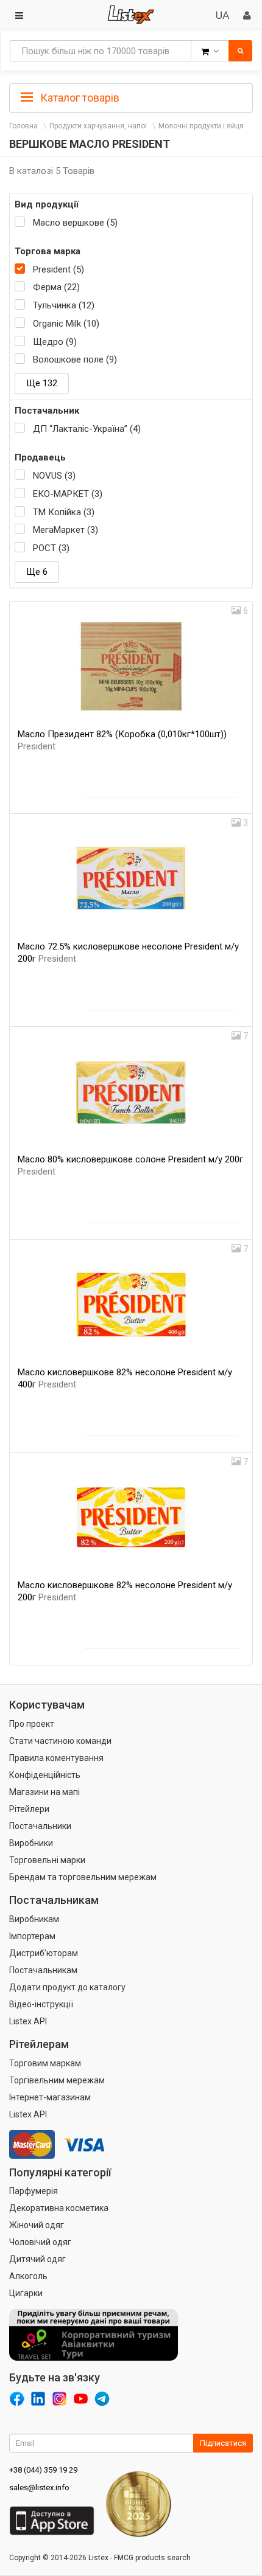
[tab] (131, 97)
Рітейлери (29, 1809)
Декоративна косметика (59, 2208)
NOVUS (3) (54, 476)
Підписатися (223, 2443)
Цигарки (26, 2293)
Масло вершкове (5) (75, 223)
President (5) (58, 269)
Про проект (32, 1724)
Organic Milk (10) (66, 324)
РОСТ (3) (51, 548)
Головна (23, 126)
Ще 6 (37, 572)
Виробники (31, 1843)
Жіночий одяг (37, 2225)
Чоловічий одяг (40, 2242)
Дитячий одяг (37, 2259)
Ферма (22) (56, 287)
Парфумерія (34, 2191)
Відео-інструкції (41, 2004)
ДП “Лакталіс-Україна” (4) (87, 429)
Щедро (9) (55, 342)
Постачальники (40, 1826)
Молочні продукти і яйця (201, 126)
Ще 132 (42, 383)
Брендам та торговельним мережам (83, 1877)
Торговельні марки (47, 1860)
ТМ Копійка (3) (64, 512)
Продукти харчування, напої (98, 126)
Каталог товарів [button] (79, 98)
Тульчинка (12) (64, 305)
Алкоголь (28, 2276)
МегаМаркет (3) (65, 530)
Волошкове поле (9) (75, 359)
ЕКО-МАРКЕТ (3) (68, 494)
